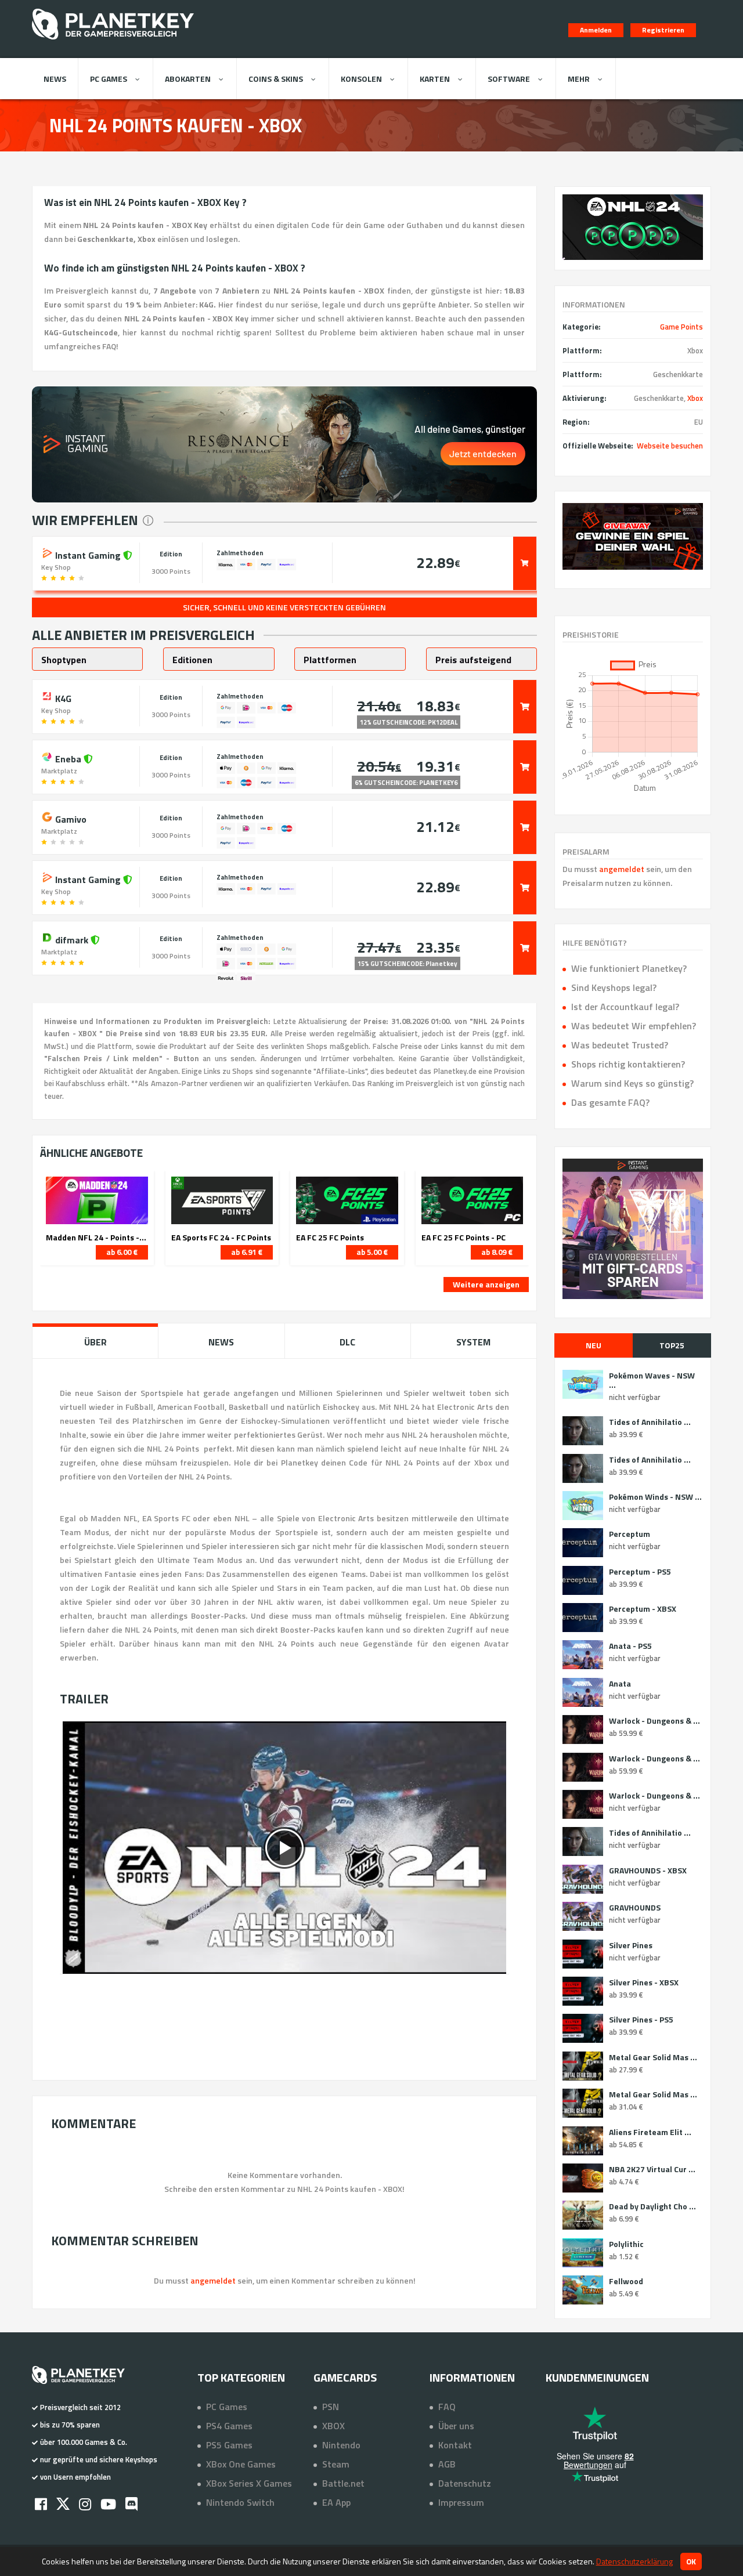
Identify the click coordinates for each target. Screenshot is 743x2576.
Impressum (461, 2502)
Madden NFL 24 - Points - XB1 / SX (97, 1238)
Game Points (681, 327)
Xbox (695, 398)
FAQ (447, 2407)
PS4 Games (229, 2426)
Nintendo (341, 2445)
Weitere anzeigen (486, 1284)
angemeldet (622, 869)
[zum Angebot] (525, 563)
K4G (62, 697)
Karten (435, 79)
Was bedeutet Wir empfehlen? (634, 1026)
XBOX (333, 2426)
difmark (72, 939)
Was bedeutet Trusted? (620, 1045)
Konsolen (361, 79)
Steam (336, 2464)
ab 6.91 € (247, 1252)
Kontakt (455, 2445)
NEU (594, 1345)
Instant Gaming (88, 554)
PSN (331, 2407)
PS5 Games (229, 2445)
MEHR (579, 79)
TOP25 (672, 1345)
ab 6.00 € (122, 1252)
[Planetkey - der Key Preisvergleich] (113, 42)
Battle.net (343, 2483)
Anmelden (596, 30)
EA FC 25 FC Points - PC (464, 1238)
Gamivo (70, 818)
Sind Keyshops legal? (614, 987)
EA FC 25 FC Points (330, 1238)
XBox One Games (241, 2464)
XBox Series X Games (249, 2483)
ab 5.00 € (372, 1252)
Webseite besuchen (670, 446)
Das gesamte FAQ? (610, 1102)
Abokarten (188, 79)
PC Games (109, 79)
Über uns (456, 2426)
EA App (336, 2502)
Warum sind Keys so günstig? (632, 1083)
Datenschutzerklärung (634, 2561)
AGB (447, 2464)
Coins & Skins (276, 79)
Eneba (68, 758)
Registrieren (663, 30)
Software (509, 79)
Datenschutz (465, 2483)
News (55, 79)
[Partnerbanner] (633, 536)
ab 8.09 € (497, 1252)
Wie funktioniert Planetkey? (629, 968)
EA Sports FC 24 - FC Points (221, 1238)
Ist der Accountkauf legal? (625, 1007)
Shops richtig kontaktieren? (628, 1064)
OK (691, 2561)
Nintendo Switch (240, 2502)
